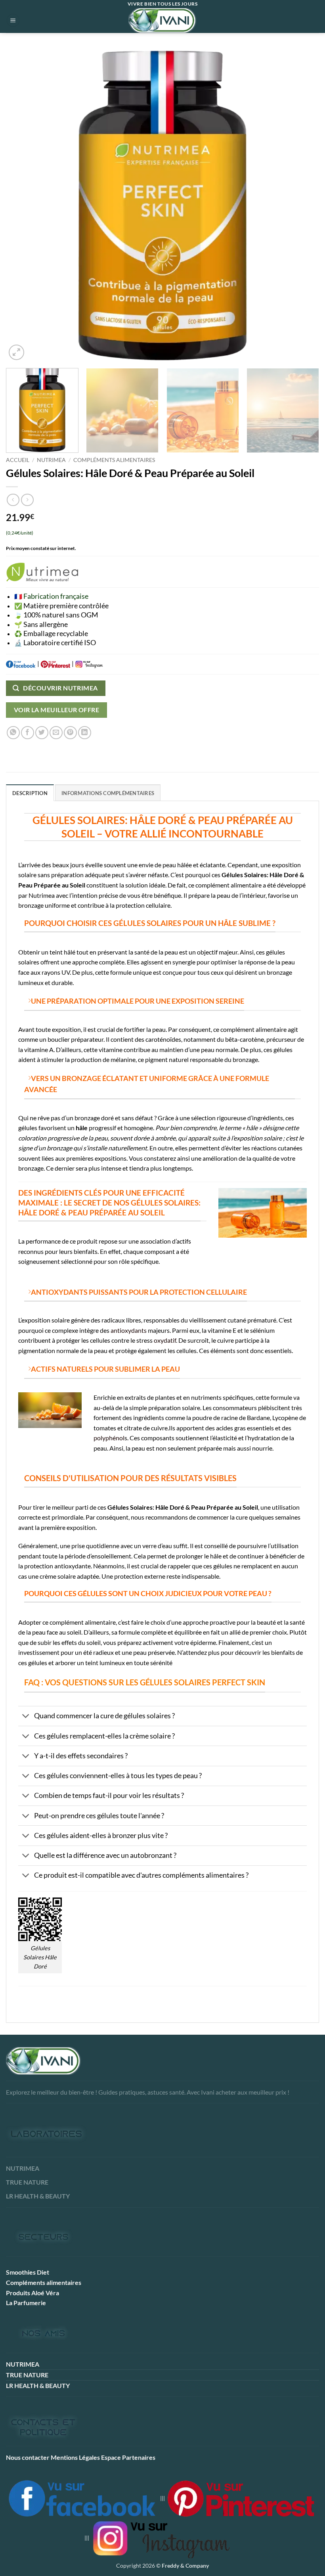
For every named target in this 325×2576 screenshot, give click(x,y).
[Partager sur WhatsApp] (13, 733)
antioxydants (129, 1330)
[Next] (303, 205)
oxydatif (164, 1340)
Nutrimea (51, 460)
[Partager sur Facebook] (28, 733)
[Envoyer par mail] (56, 733)
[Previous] (22, 205)
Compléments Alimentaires (114, 460)
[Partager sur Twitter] (42, 733)
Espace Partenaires (128, 2457)
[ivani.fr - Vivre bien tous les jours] (162, 20)
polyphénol (109, 1438)
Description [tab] (30, 793)
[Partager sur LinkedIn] (85, 733)
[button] (13, 20)
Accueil (18, 460)
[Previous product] (27, 500)
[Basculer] (26, 1717)
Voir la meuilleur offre (57, 710)
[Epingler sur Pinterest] (70, 733)
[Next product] (13, 500)
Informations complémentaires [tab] (108, 793)
